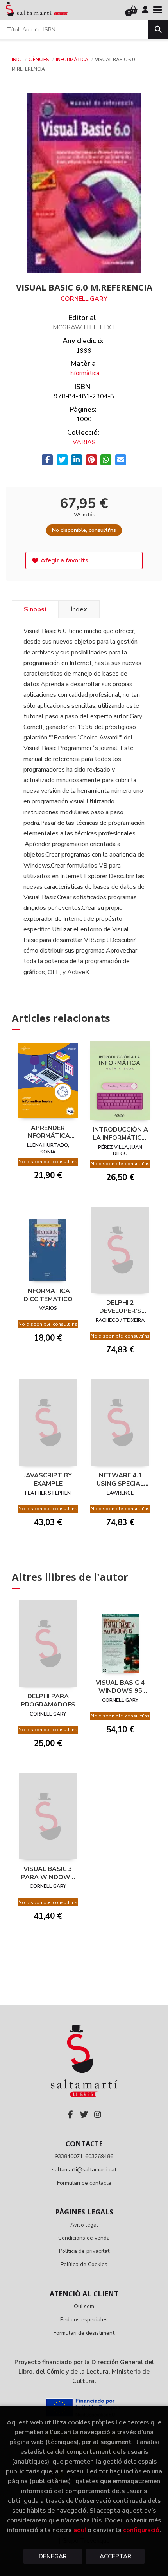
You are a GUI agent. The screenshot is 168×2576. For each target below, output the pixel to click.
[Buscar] (158, 29)
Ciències (39, 60)
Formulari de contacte (84, 2183)
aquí (80, 2530)
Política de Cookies (84, 2264)
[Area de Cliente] (145, 10)
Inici (17, 60)
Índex (79, 609)
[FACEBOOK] (70, 2115)
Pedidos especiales (84, 2320)
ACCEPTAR (115, 2556)
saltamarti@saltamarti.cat (84, 2170)
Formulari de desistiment (84, 2333)
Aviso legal (84, 2225)
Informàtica (73, 60)
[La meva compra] (133, 10)
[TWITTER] (84, 2115)
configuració (141, 2530)
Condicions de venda (84, 2238)
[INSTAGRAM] (98, 2115)
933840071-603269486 (84, 2156)
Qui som (84, 2306)
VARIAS (84, 442)
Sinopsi (35, 609)
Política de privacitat (84, 2251)
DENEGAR (53, 2556)
